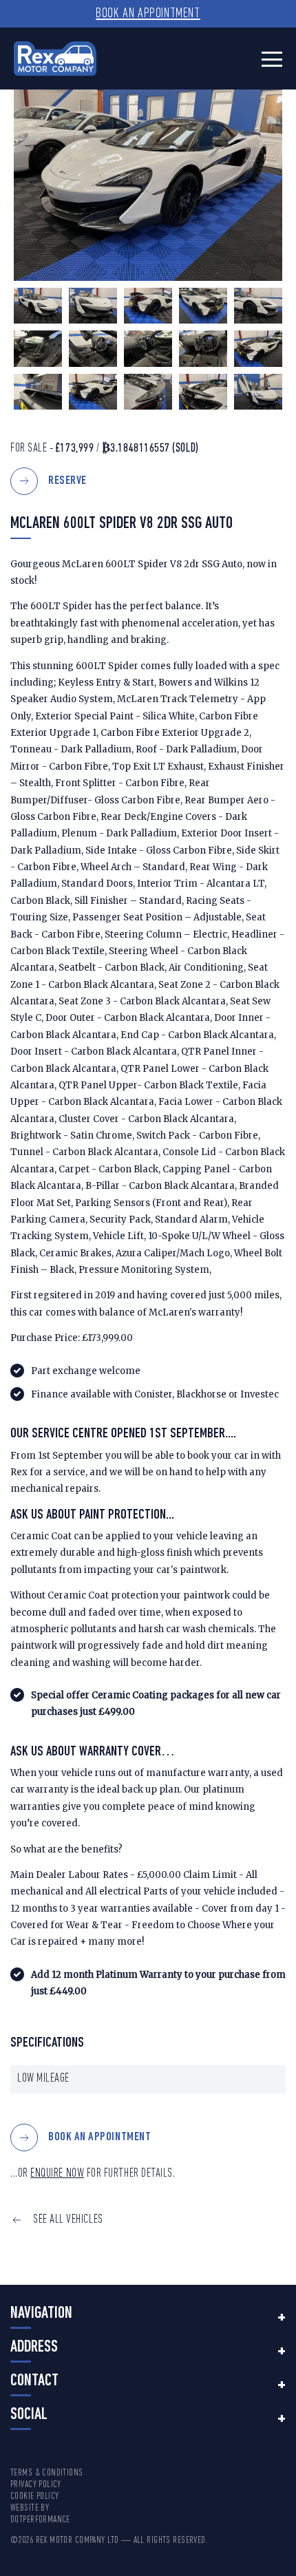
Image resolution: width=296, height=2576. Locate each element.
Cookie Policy (34, 2496)
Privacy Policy (36, 2485)
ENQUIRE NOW (57, 2174)
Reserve (67, 481)
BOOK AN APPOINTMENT (99, 2138)
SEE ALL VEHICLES (68, 2220)
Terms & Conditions (47, 2473)
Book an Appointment (148, 14)
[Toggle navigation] (272, 59)
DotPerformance (40, 2520)
